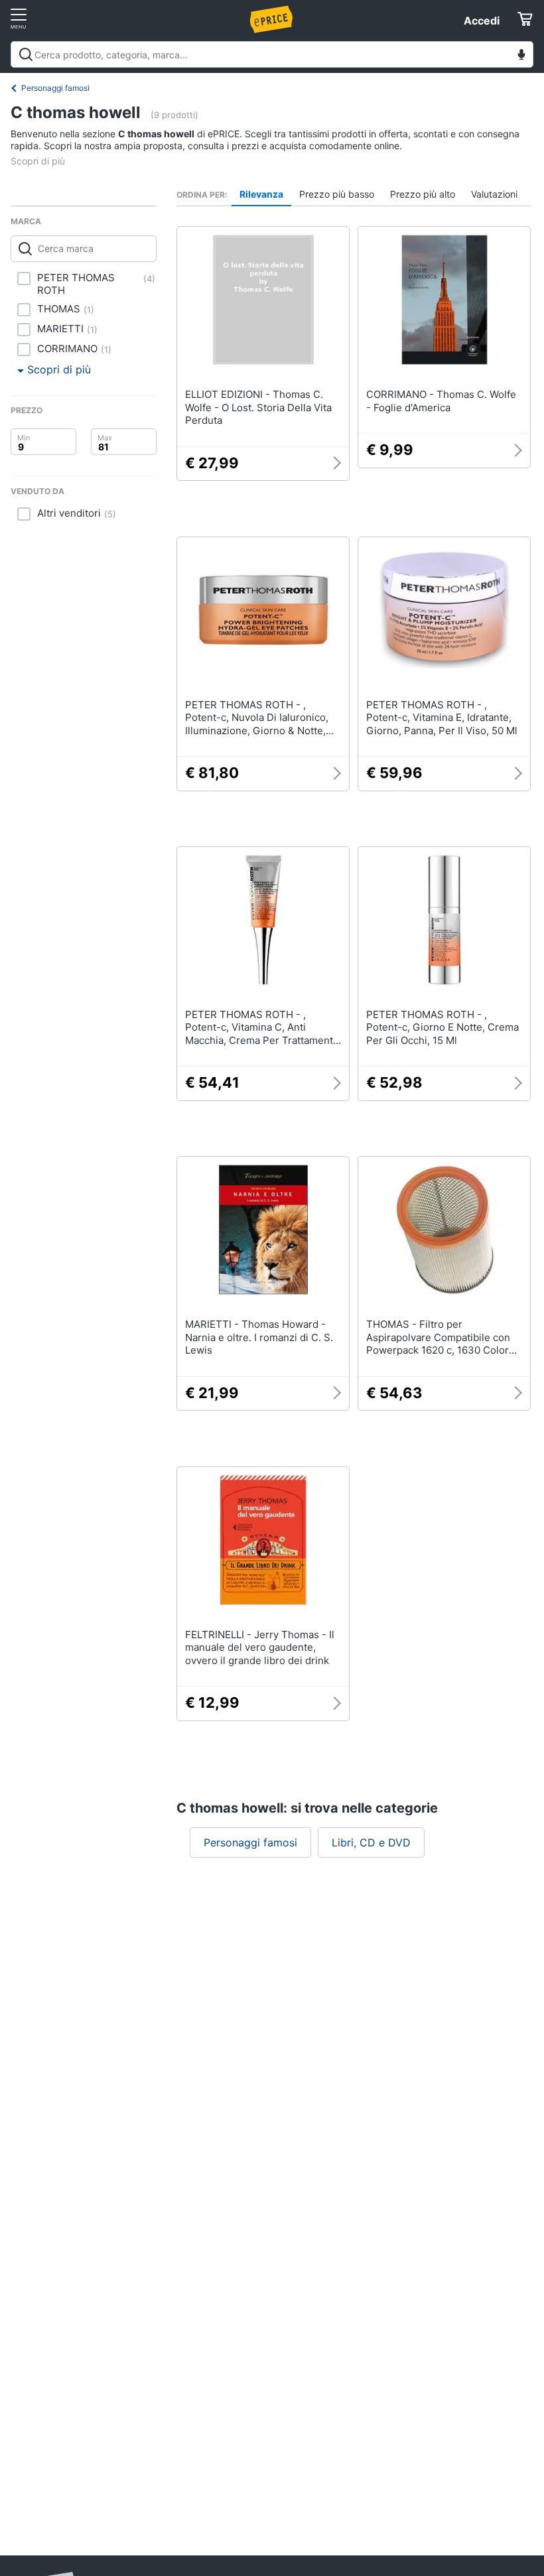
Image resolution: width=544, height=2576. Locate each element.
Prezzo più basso (337, 194)
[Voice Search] (521, 56)
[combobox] (272, 54)
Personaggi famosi (55, 88)
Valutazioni (494, 194)
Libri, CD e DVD (371, 1842)
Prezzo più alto (423, 194)
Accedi (482, 21)
